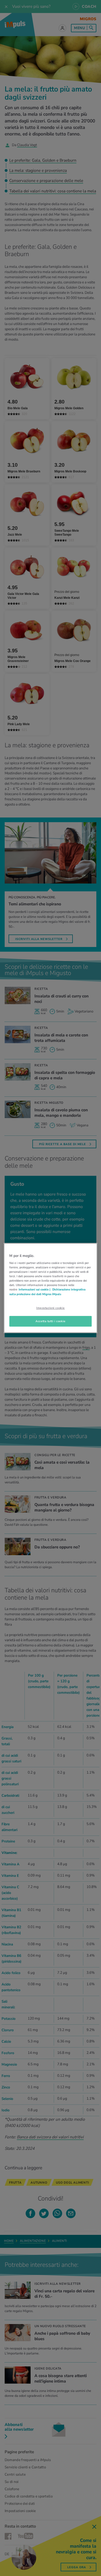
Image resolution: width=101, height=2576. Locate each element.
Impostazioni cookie (51, 1308)
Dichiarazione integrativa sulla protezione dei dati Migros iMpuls (47, 1292)
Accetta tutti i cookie (51, 1321)
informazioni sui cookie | (35, 1290)
